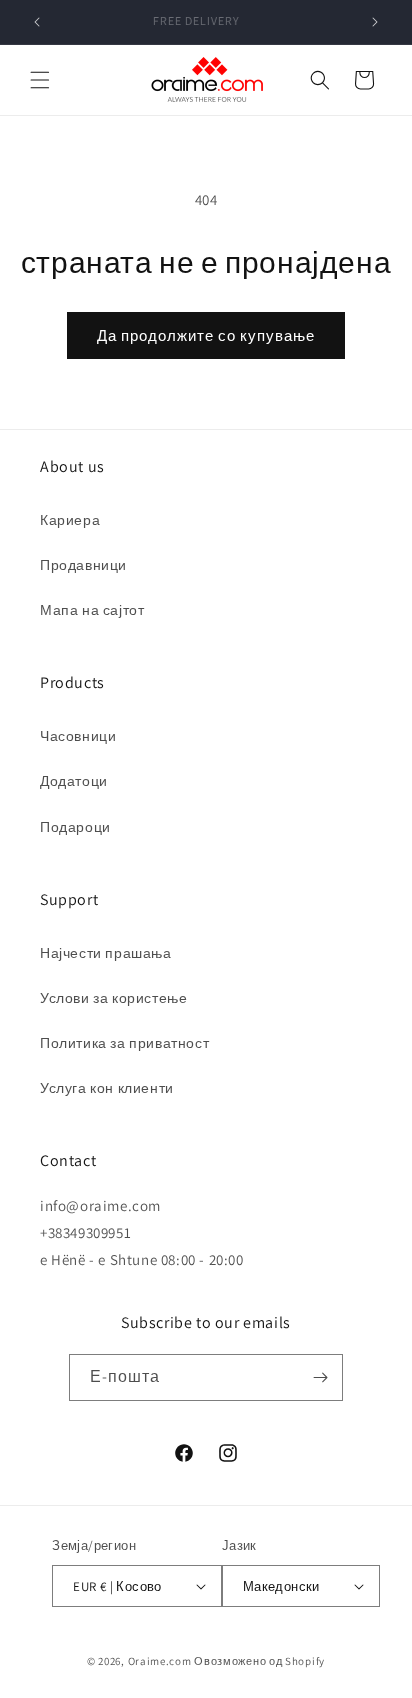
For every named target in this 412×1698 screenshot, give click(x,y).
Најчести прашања (106, 953)
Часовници (78, 736)
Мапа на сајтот (92, 610)
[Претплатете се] (320, 1377)
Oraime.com (160, 1661)
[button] (40, 80)
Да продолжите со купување (206, 335)
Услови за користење (113, 998)
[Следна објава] (375, 22)
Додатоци (74, 781)
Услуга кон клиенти (107, 1088)
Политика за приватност (124, 1043)
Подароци (75, 827)
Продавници (83, 565)
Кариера (70, 520)
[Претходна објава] (37, 22)
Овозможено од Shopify (259, 1661)
